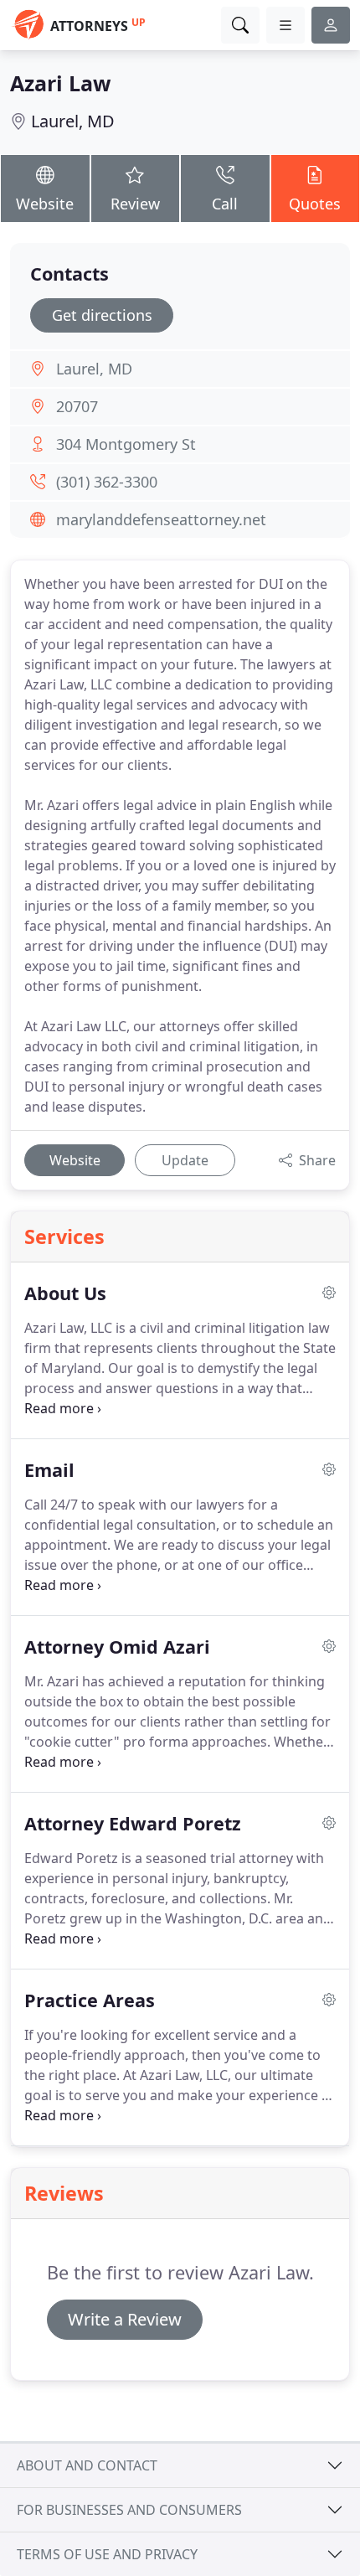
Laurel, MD (73, 121)
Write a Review (125, 2319)
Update (185, 1160)
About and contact (87, 2465)
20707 (77, 406)
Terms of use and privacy (107, 2554)
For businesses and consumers (129, 2510)
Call (225, 204)
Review (135, 204)
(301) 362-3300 (107, 482)
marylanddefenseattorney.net (161, 519)
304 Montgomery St (126, 444)
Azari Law (60, 83)
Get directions (102, 315)
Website (45, 204)
